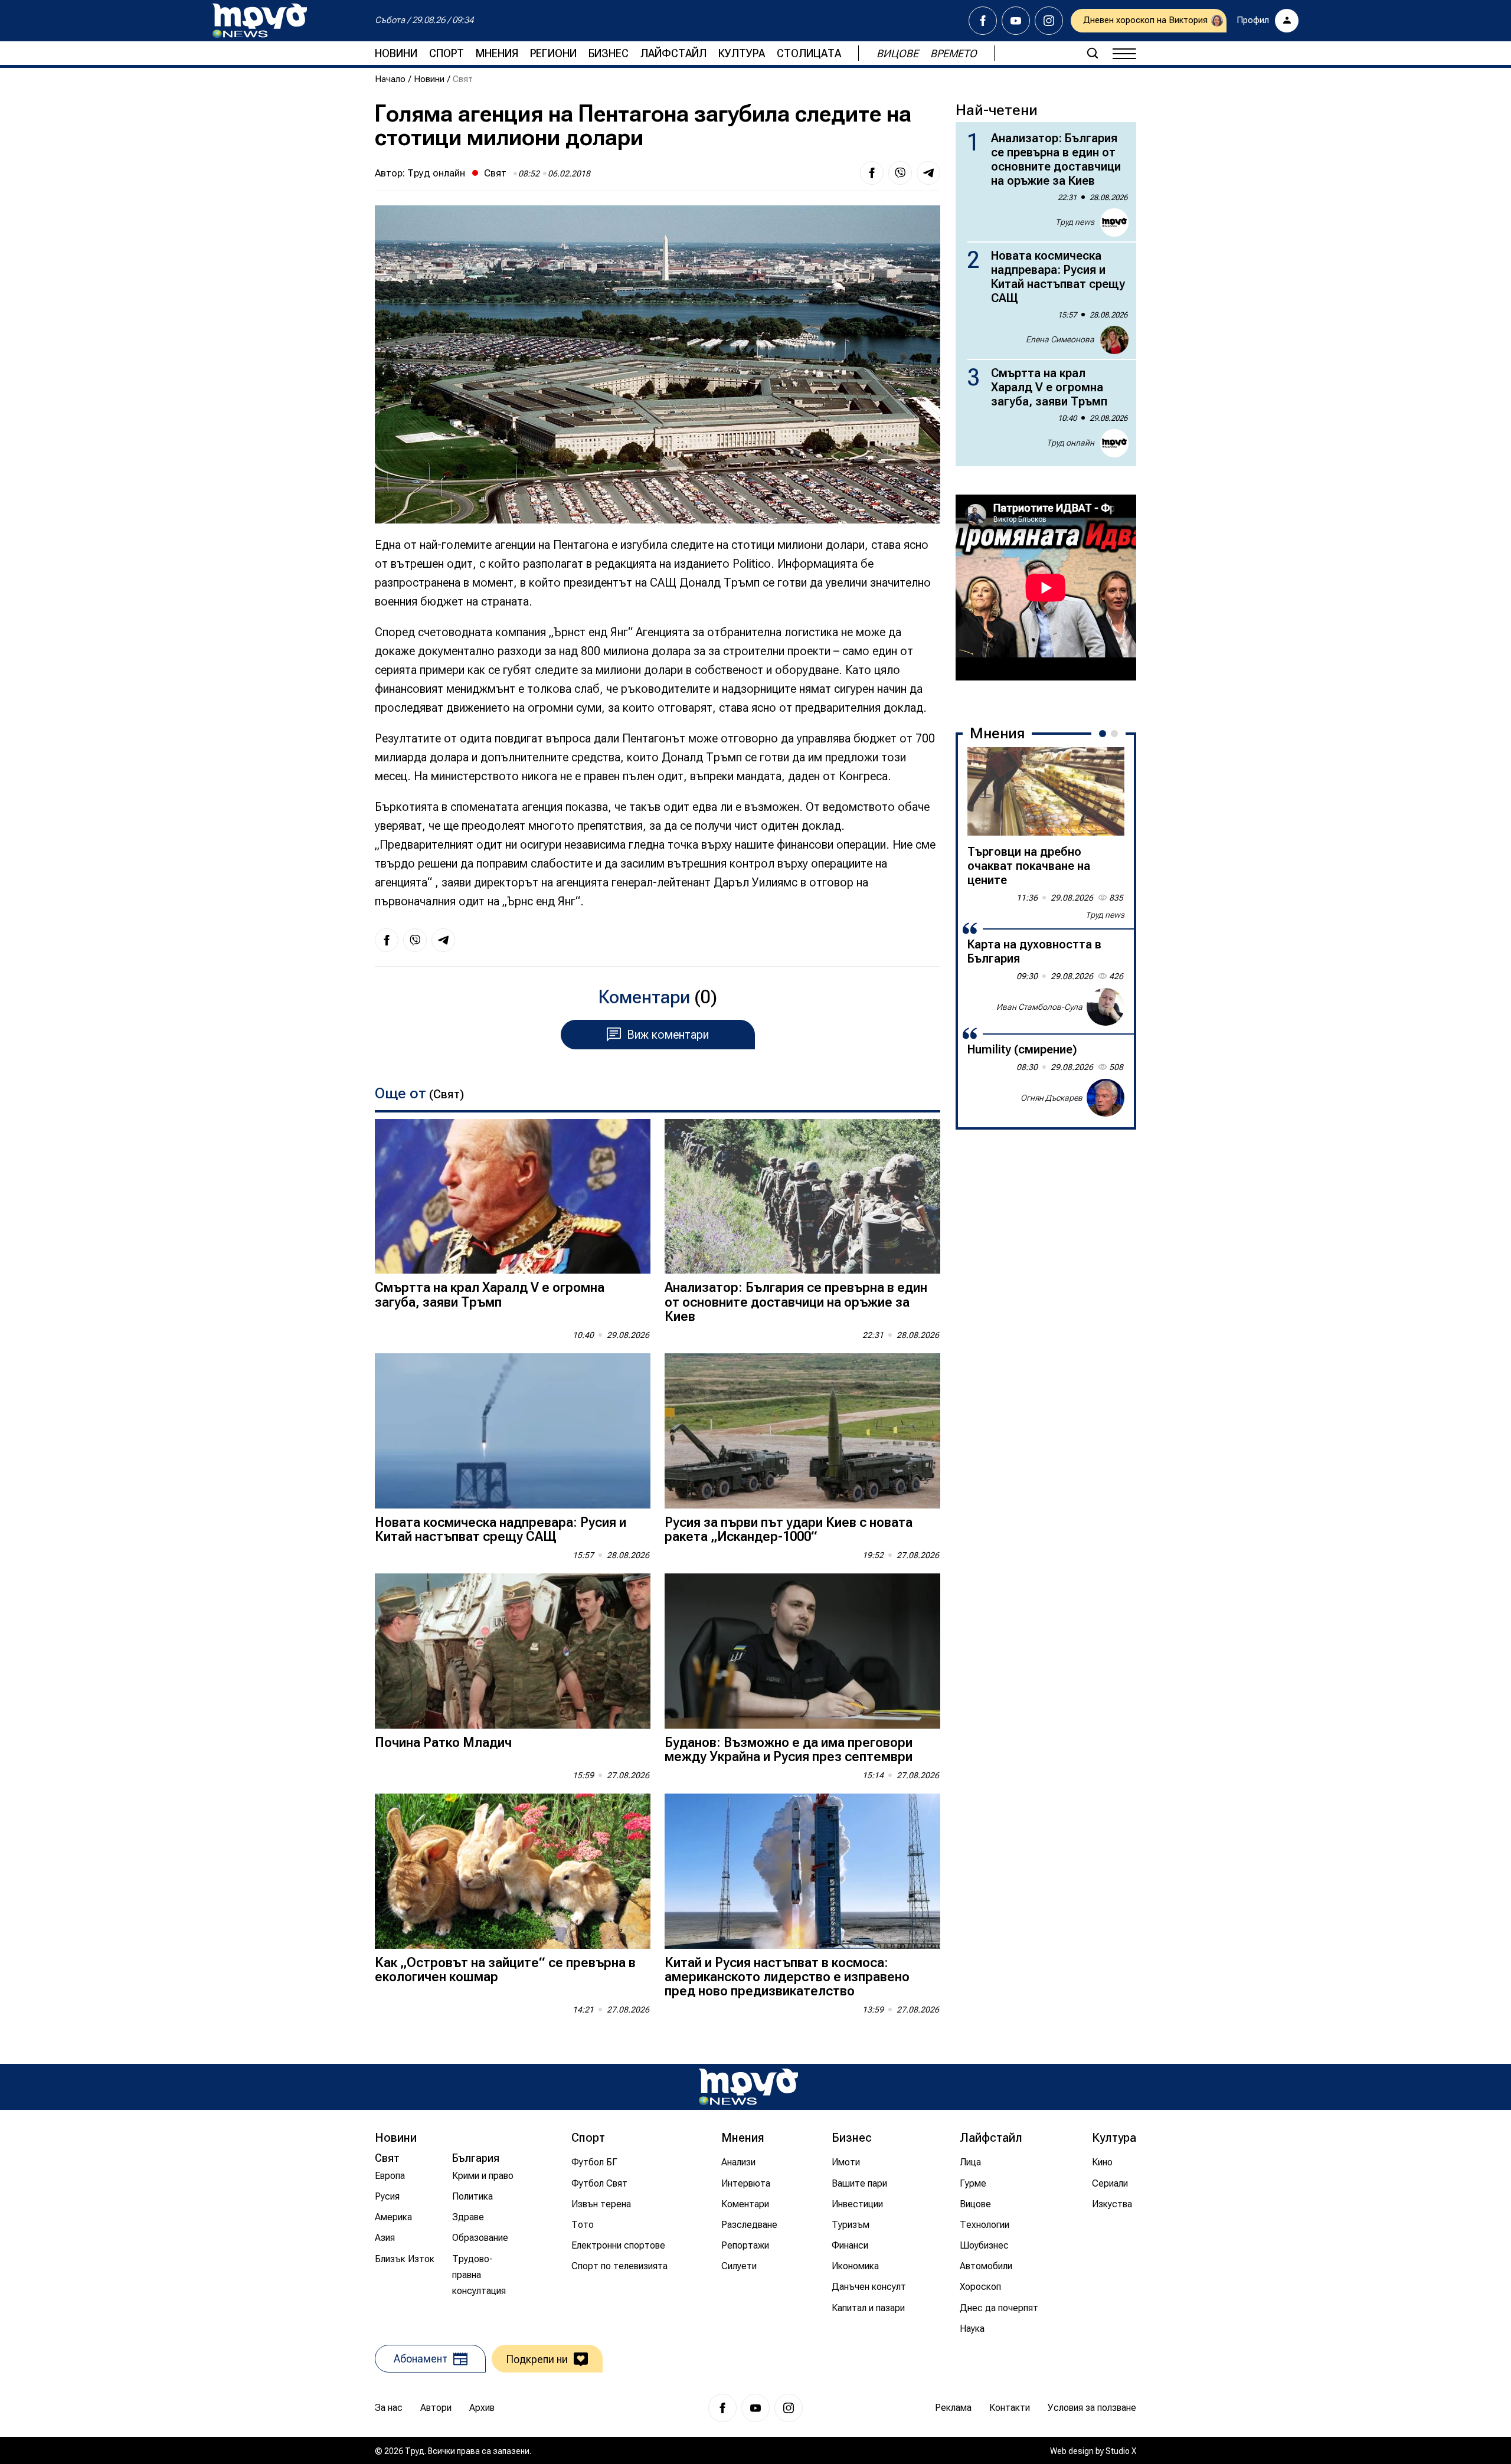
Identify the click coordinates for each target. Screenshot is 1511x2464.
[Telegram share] (928, 173)
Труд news (1075, 222)
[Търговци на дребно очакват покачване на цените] (1046, 791)
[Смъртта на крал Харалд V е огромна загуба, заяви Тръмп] (513, 1197)
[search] (1093, 53)
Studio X (1121, 2451)
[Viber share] (900, 173)
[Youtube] (1016, 21)
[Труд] (748, 2087)
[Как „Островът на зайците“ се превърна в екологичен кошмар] (513, 1871)
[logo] (260, 21)
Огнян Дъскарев (1052, 1097)
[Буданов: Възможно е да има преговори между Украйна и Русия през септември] (802, 1651)
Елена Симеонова (1060, 339)
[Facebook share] (872, 173)
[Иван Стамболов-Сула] (1106, 1007)
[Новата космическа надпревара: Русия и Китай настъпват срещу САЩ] (513, 1431)
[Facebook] (983, 21)
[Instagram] (1049, 21)
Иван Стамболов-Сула (1039, 1006)
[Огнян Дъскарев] (1106, 1098)
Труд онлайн (436, 173)
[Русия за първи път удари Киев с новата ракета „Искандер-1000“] (802, 1431)
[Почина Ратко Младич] (513, 1651)
